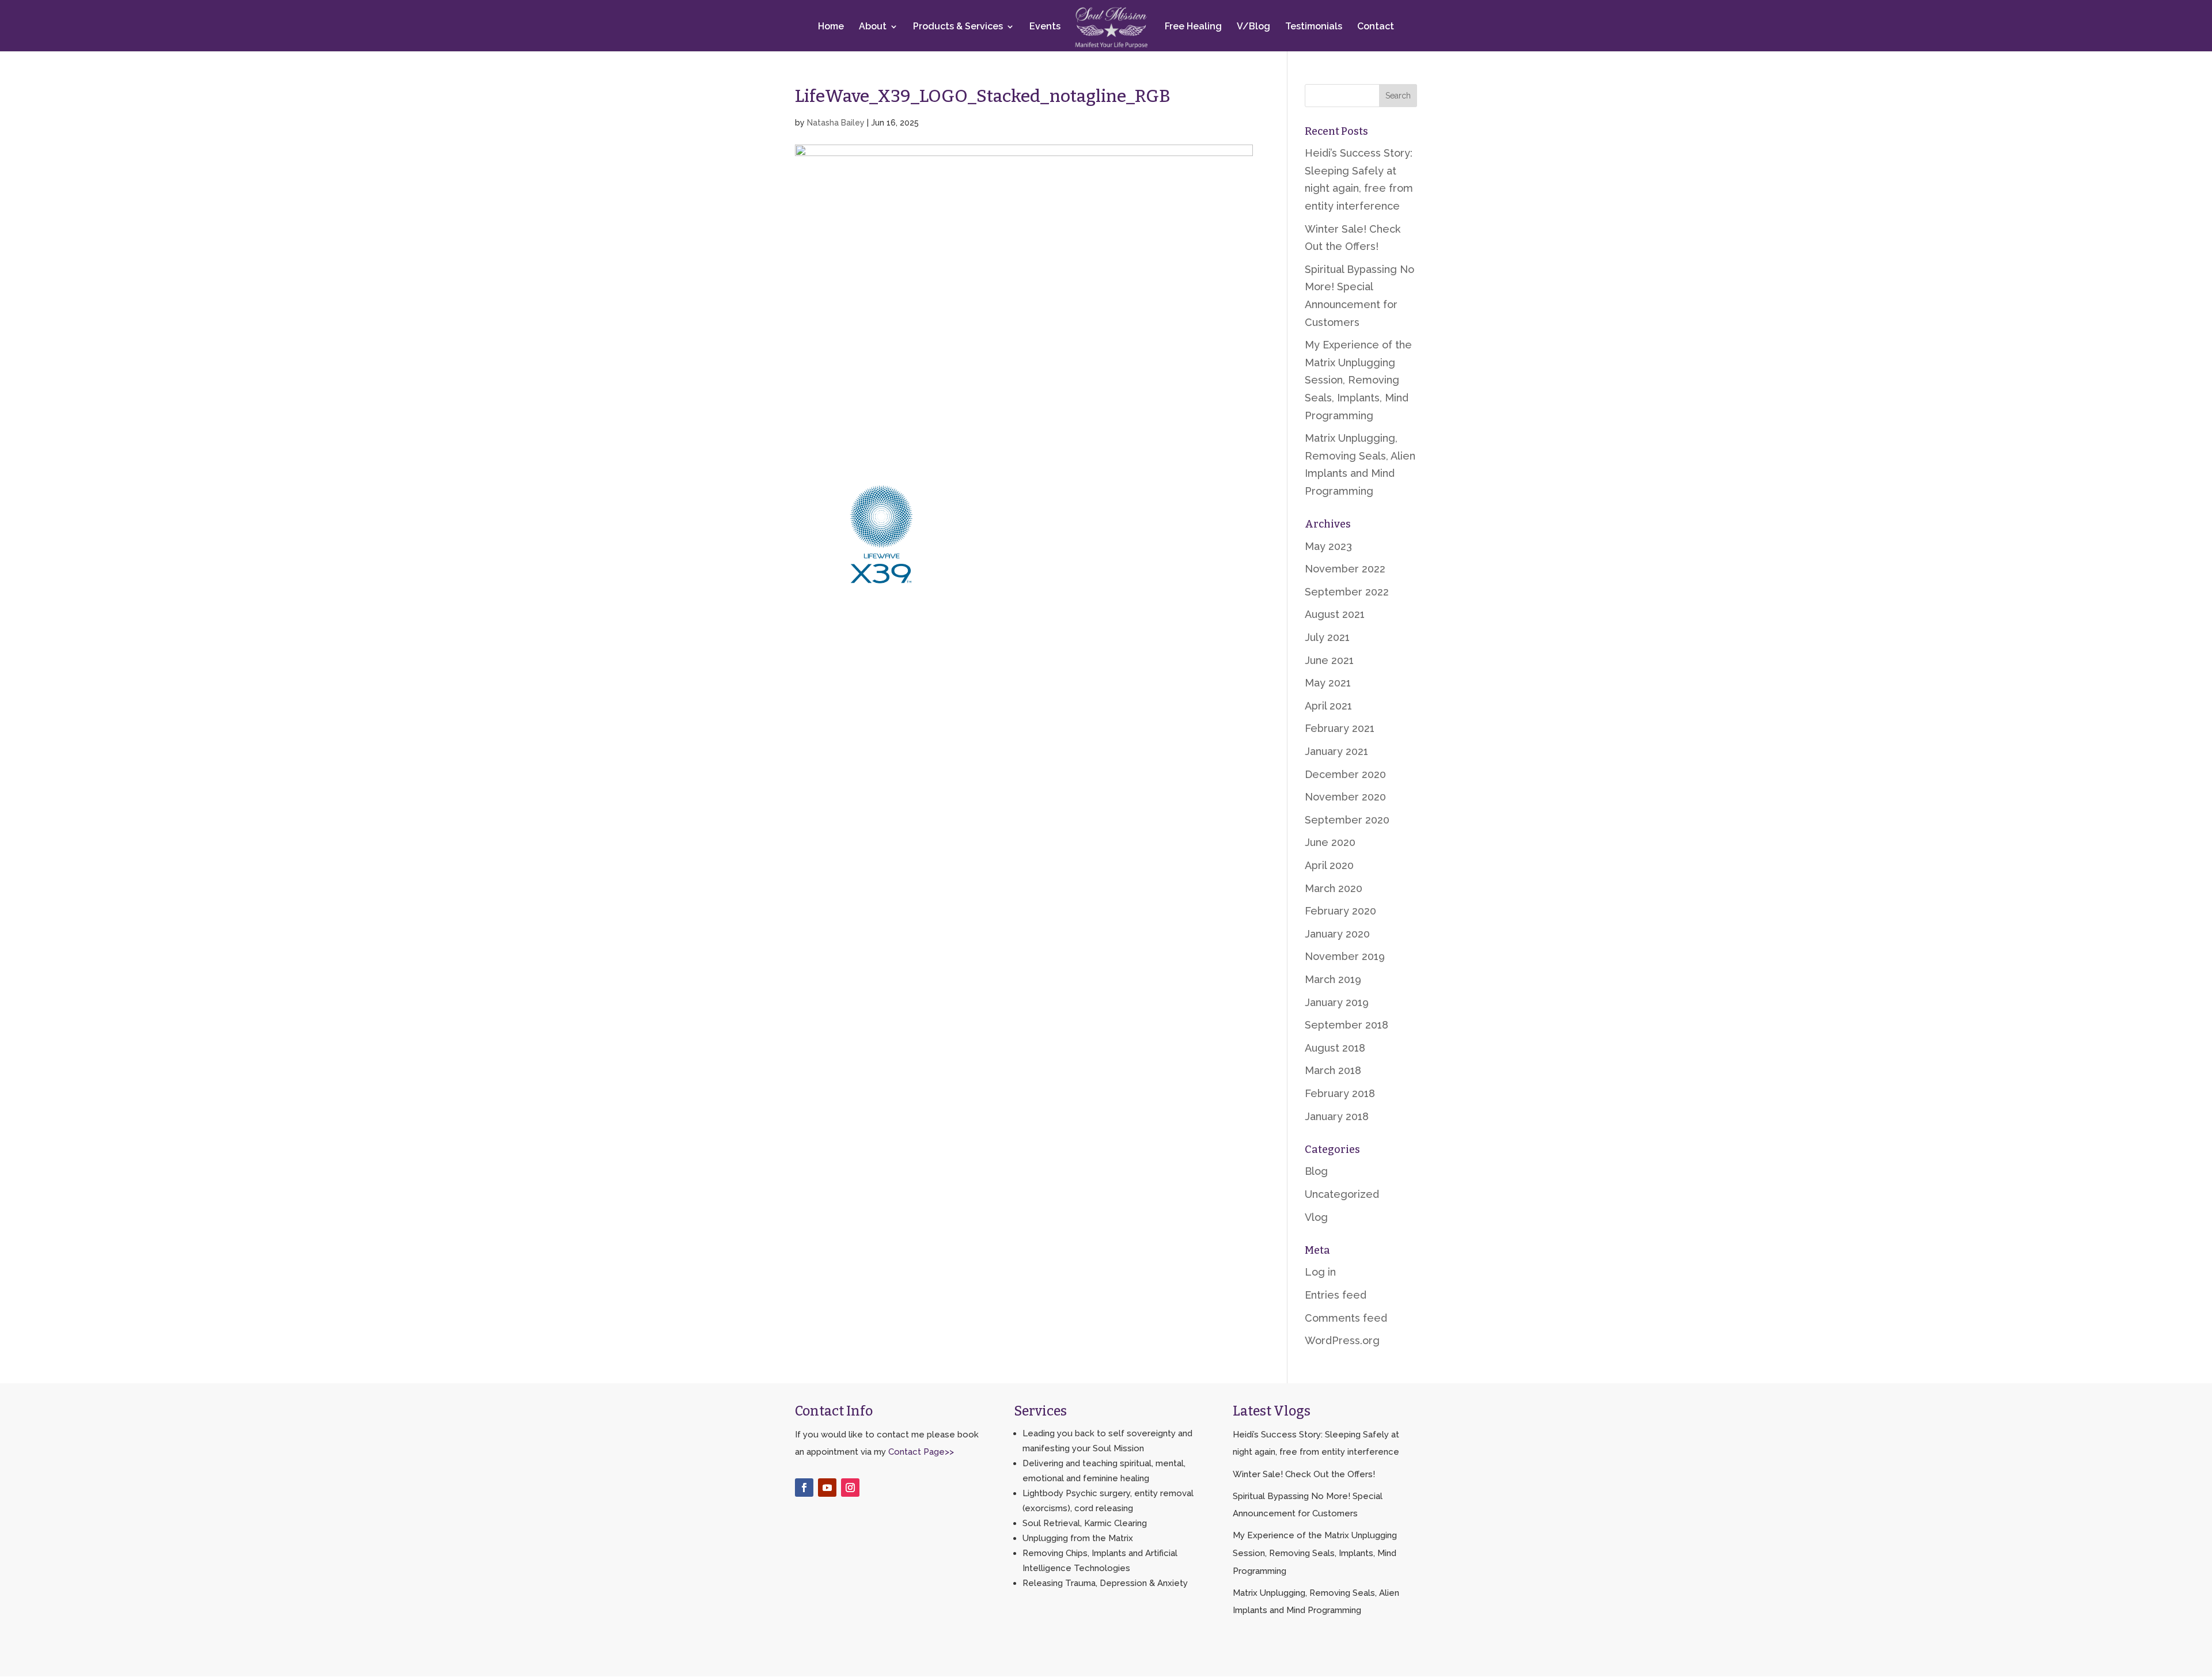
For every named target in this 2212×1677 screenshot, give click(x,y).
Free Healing (1193, 27)
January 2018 (1337, 1116)
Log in (1320, 1272)
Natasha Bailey (836, 123)
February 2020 (1340, 911)
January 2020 (1337, 934)
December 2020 (1345, 774)
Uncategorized (1342, 1194)
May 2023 (1328, 546)
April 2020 (1329, 865)
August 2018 (1335, 1048)
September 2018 (1346, 1025)
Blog (1316, 1171)
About (873, 27)
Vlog (1316, 1217)
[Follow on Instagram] (850, 1488)
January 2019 (1337, 1002)
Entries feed (1336, 1295)
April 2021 (1328, 706)
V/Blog (1253, 27)
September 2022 (1347, 592)
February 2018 (1340, 1093)
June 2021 (1329, 660)
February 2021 (1340, 728)
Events (1045, 27)
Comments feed (1346, 1318)
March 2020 (1334, 888)
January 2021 (1336, 751)
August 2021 (1335, 614)
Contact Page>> (921, 1452)
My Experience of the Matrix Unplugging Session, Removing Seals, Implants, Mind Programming (1358, 380)
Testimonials (1314, 27)
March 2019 (1333, 979)
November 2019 (1345, 956)
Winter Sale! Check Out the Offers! (1304, 1474)
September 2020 (1347, 820)
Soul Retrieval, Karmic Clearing (1085, 1523)
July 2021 (1327, 637)
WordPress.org (1342, 1340)
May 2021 (1328, 683)
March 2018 (1333, 1070)
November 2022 (1345, 569)
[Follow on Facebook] (804, 1488)
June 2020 (1330, 842)
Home (831, 27)
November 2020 (1345, 797)
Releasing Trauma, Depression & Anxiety (1105, 1583)
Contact (1376, 27)
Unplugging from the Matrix (1078, 1538)
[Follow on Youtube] (827, 1488)
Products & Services (958, 27)
